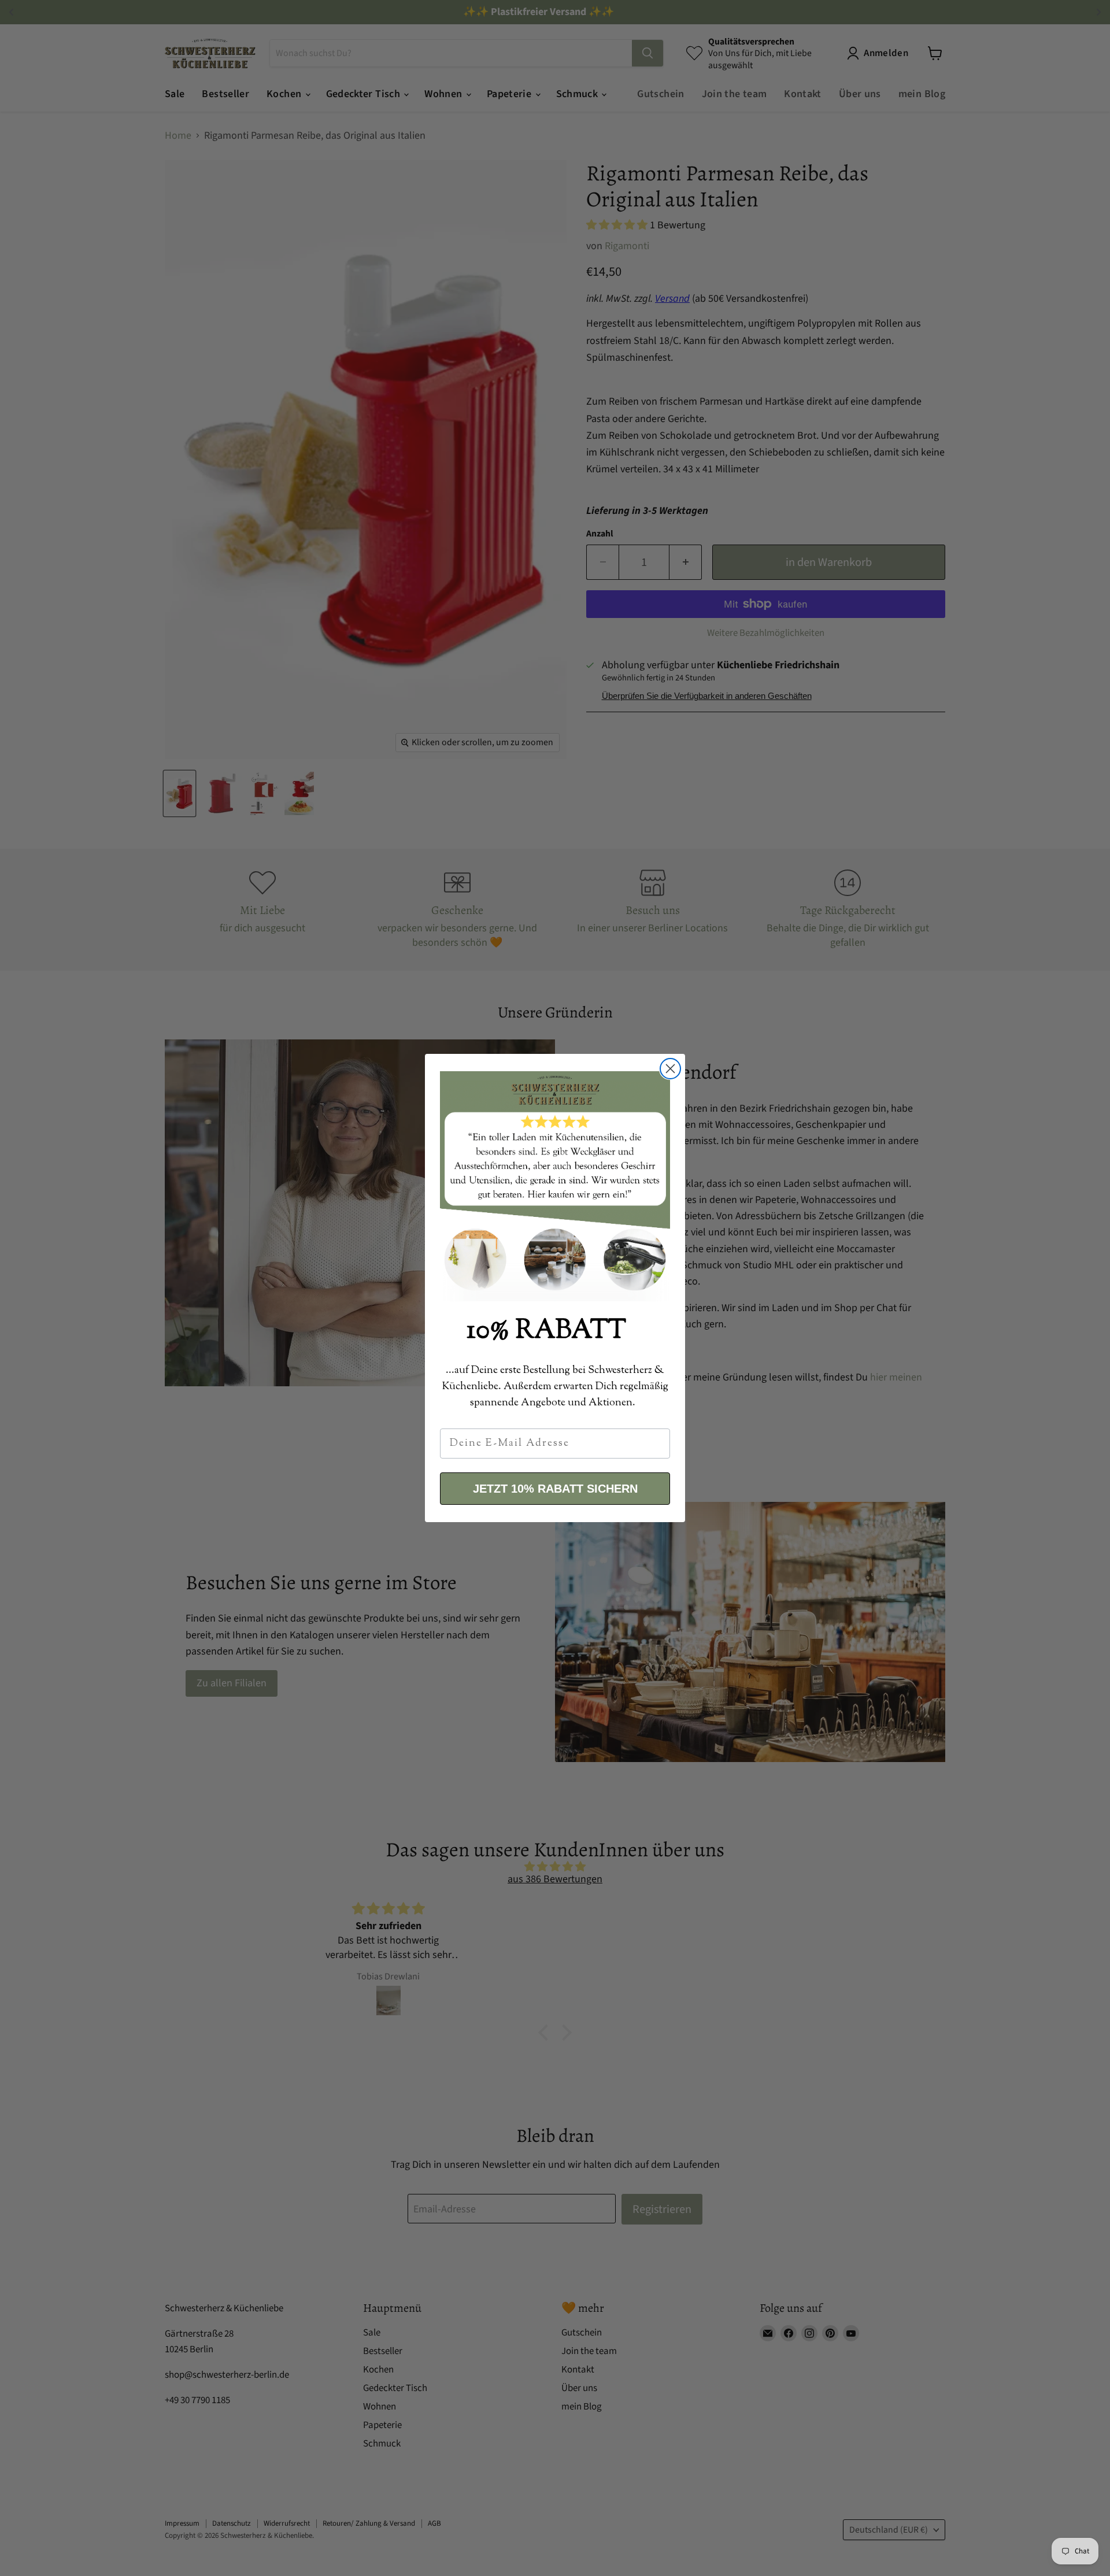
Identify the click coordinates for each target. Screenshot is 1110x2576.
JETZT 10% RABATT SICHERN (555, 1489)
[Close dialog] (670, 1069)
